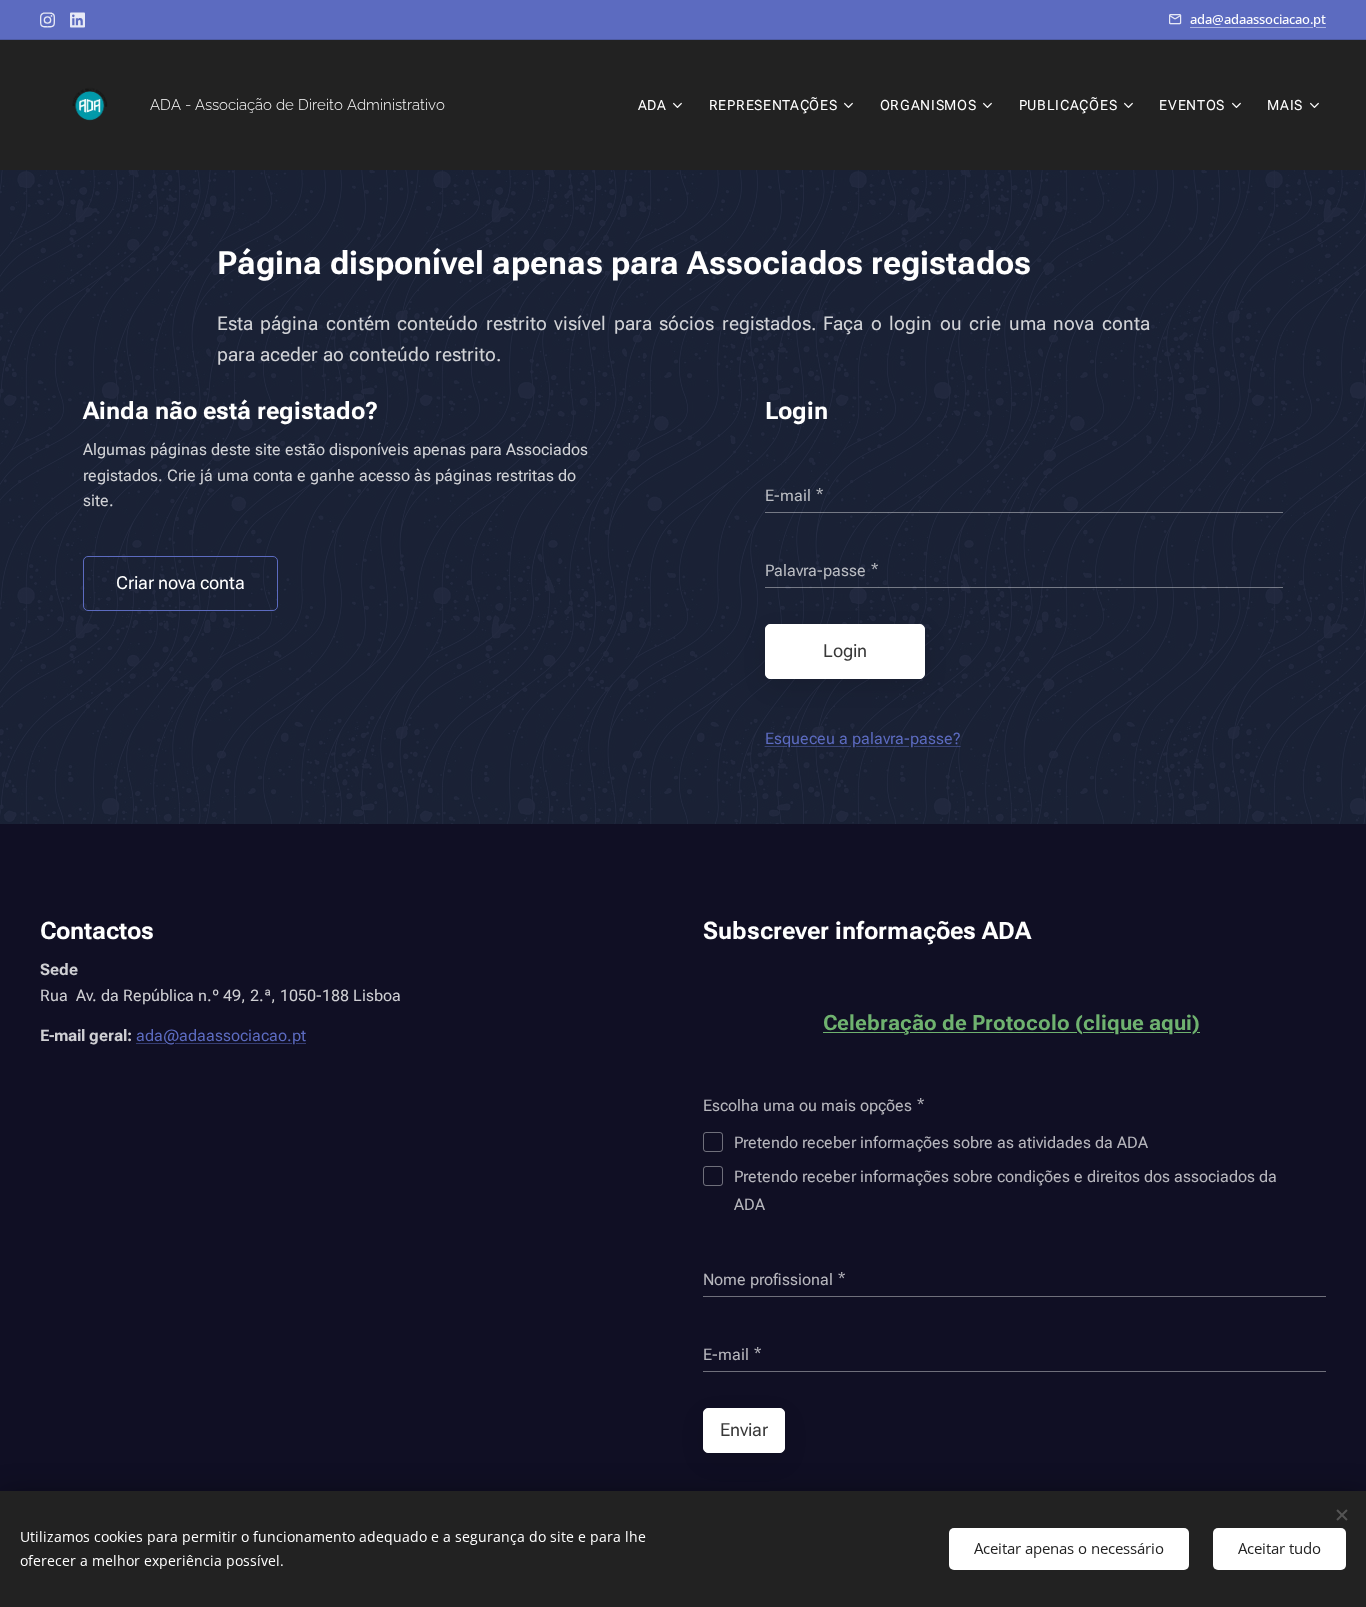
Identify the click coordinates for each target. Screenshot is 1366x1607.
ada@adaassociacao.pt (1258, 19)
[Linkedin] (77, 20)
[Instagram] (47, 20)
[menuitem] (663, 105)
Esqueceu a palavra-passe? (863, 738)
